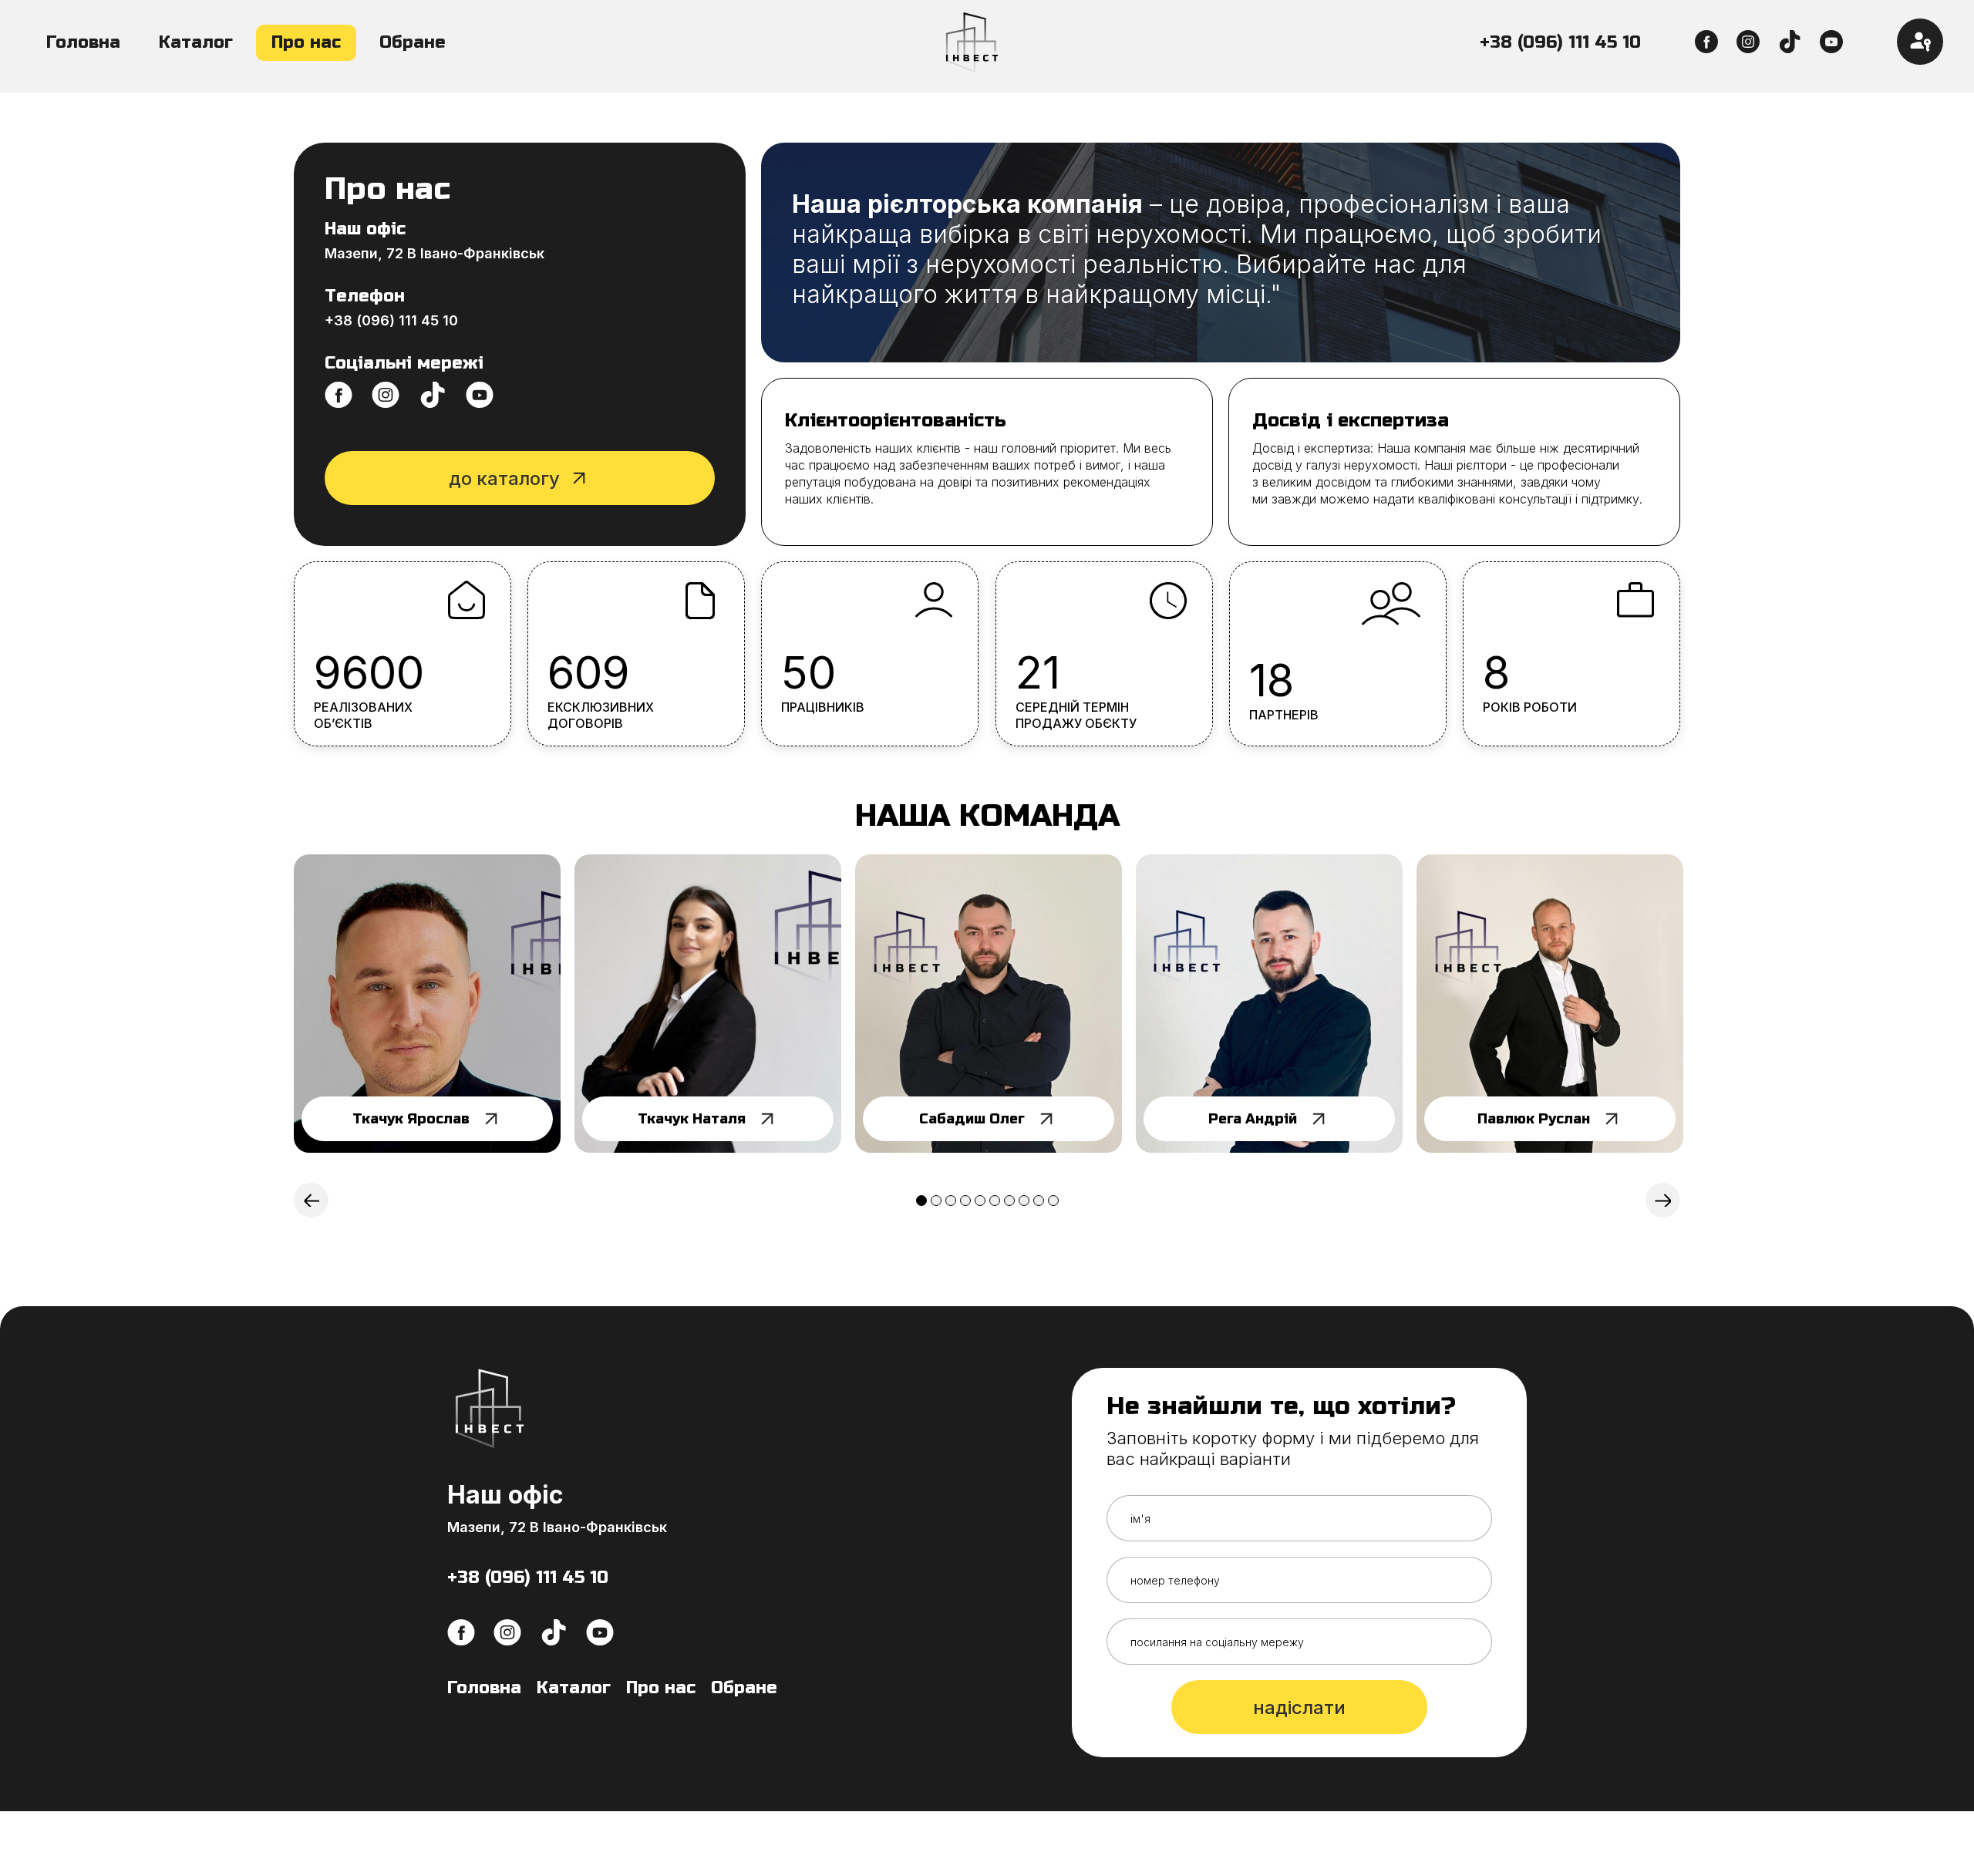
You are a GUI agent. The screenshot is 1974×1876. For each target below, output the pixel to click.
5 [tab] (980, 1201)
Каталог (196, 42)
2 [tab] (936, 1201)
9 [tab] (1039, 1201)
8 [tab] (1024, 1201)
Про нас (306, 42)
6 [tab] (995, 1201)
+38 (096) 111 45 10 (1560, 42)
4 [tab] (965, 1201)
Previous (311, 1200)
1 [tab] (921, 1201)
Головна (83, 42)
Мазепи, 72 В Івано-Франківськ (435, 253)
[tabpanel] (427, 1004)
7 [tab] (1009, 1201)
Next (1663, 1200)
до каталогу (504, 478)
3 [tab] (951, 1201)
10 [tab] (1053, 1201)
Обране (413, 42)
